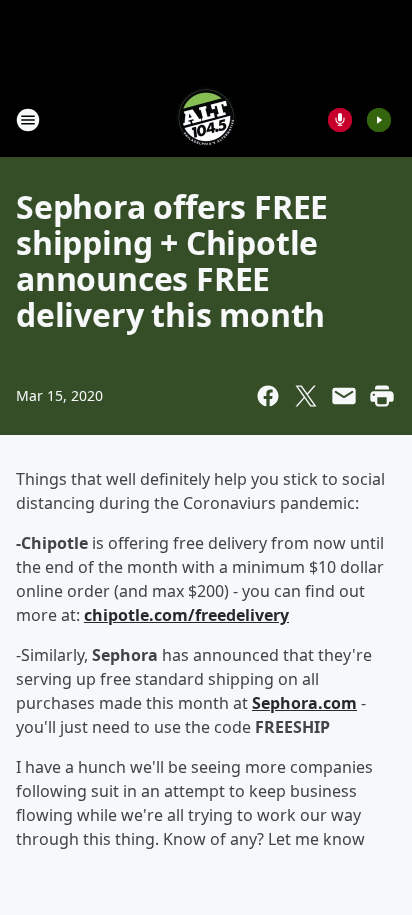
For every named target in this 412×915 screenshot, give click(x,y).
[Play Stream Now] (379, 120)
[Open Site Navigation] (28, 120)
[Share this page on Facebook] (268, 396)
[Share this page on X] (306, 396)
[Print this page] (382, 396)
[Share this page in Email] (344, 396)
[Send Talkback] (340, 120)
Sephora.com (304, 703)
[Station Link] (206, 119)
